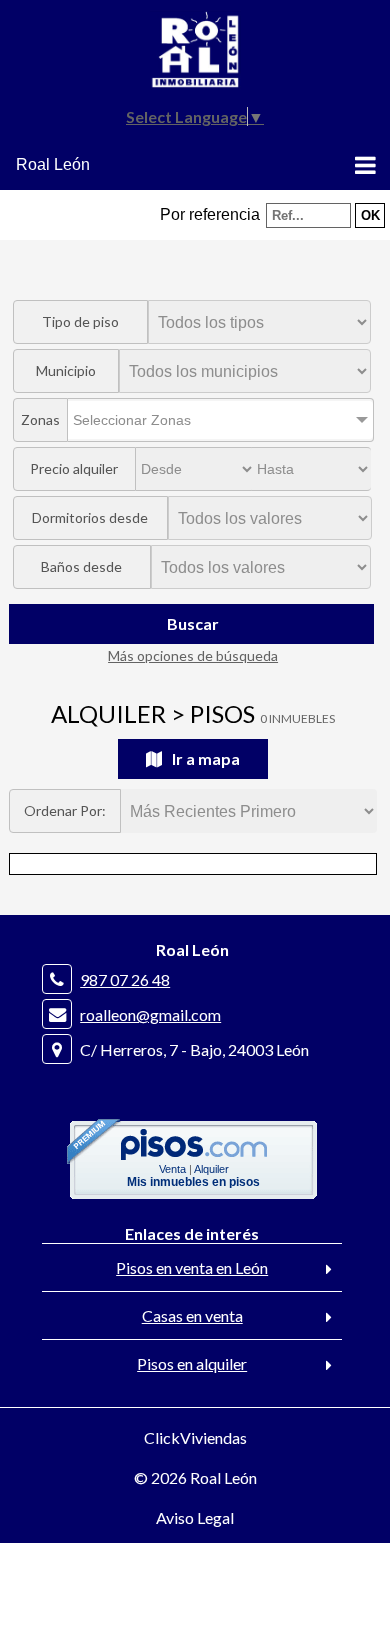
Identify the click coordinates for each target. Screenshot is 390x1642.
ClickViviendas (195, 1437)
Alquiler (211, 1169)
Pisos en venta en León (192, 1267)
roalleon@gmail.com (150, 1014)
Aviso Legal (195, 1517)
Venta (172, 1169)
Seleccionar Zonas (132, 420)
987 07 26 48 (125, 979)
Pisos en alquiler (192, 1363)
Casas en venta (192, 1315)
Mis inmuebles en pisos (193, 1182)
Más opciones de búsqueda (193, 655)
